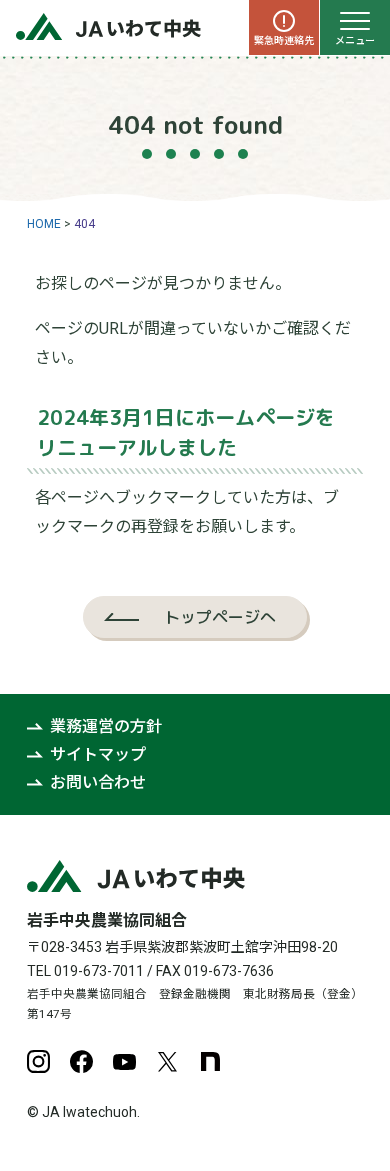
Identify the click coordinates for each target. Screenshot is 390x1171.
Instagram (38, 1061)
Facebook (81, 1061)
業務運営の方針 (106, 726)
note (210, 1061)
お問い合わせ (98, 782)
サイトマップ (98, 754)
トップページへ (220, 617)
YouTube (124, 1061)
